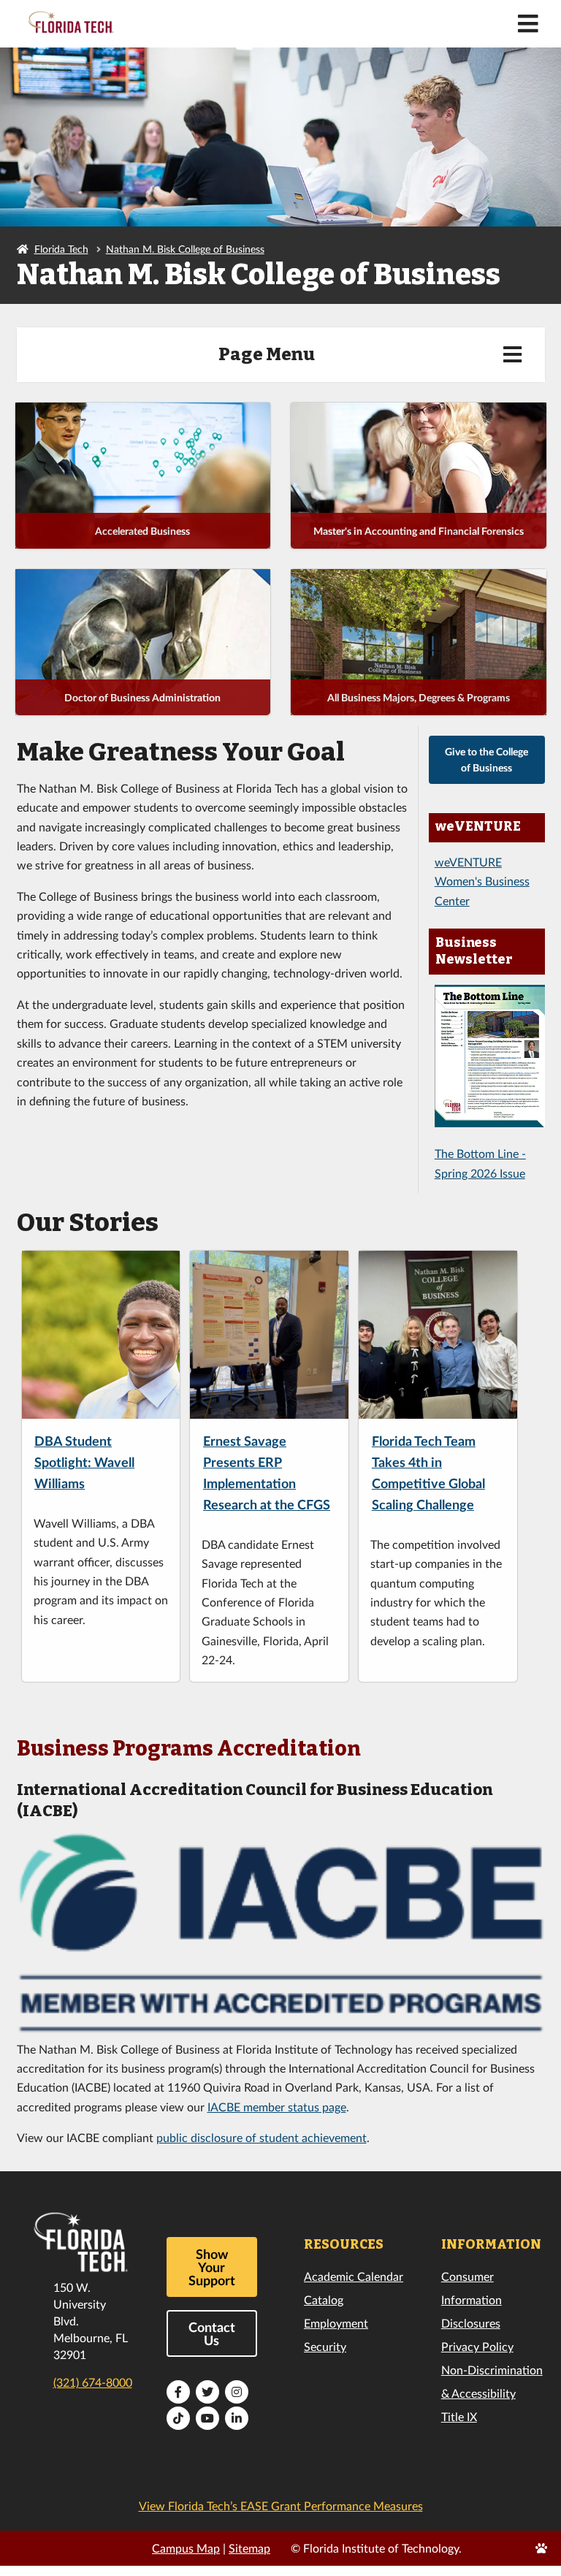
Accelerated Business (142, 531)
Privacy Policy (477, 2346)
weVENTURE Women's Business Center (482, 881)
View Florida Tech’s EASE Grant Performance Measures (281, 2505)
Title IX (459, 2416)
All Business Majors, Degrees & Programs (419, 697)
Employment (336, 2323)
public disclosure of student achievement (262, 2137)
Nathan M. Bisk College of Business (185, 249)
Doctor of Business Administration (142, 697)
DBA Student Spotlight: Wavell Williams (84, 1462)
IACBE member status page (277, 2107)
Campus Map (186, 2548)
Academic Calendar (354, 2276)
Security (325, 2346)
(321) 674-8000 (93, 2382)
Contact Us (212, 2333)
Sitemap (249, 2548)
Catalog (324, 2299)
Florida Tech (61, 249)
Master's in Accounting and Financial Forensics (419, 531)
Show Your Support (212, 2267)
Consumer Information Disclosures (472, 2299)
